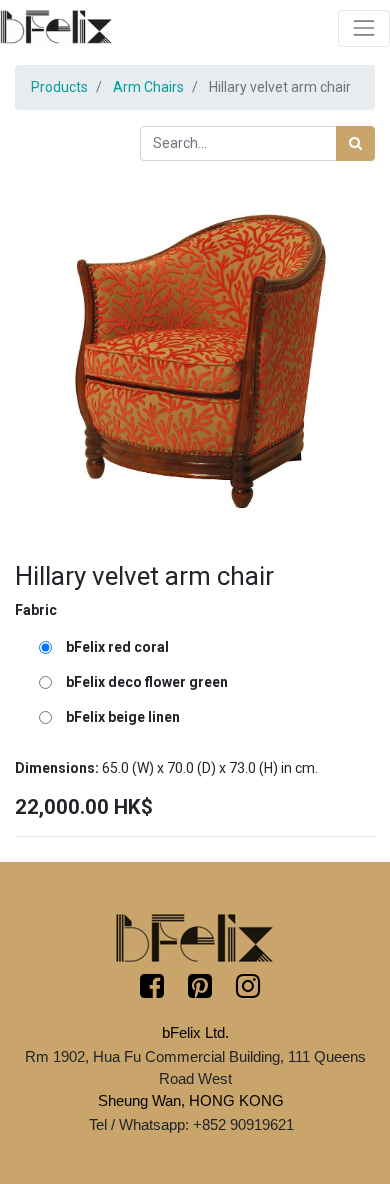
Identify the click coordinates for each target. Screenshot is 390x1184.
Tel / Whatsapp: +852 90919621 (191, 1125)
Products (59, 87)
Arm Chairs (148, 87)
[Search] (355, 143)
